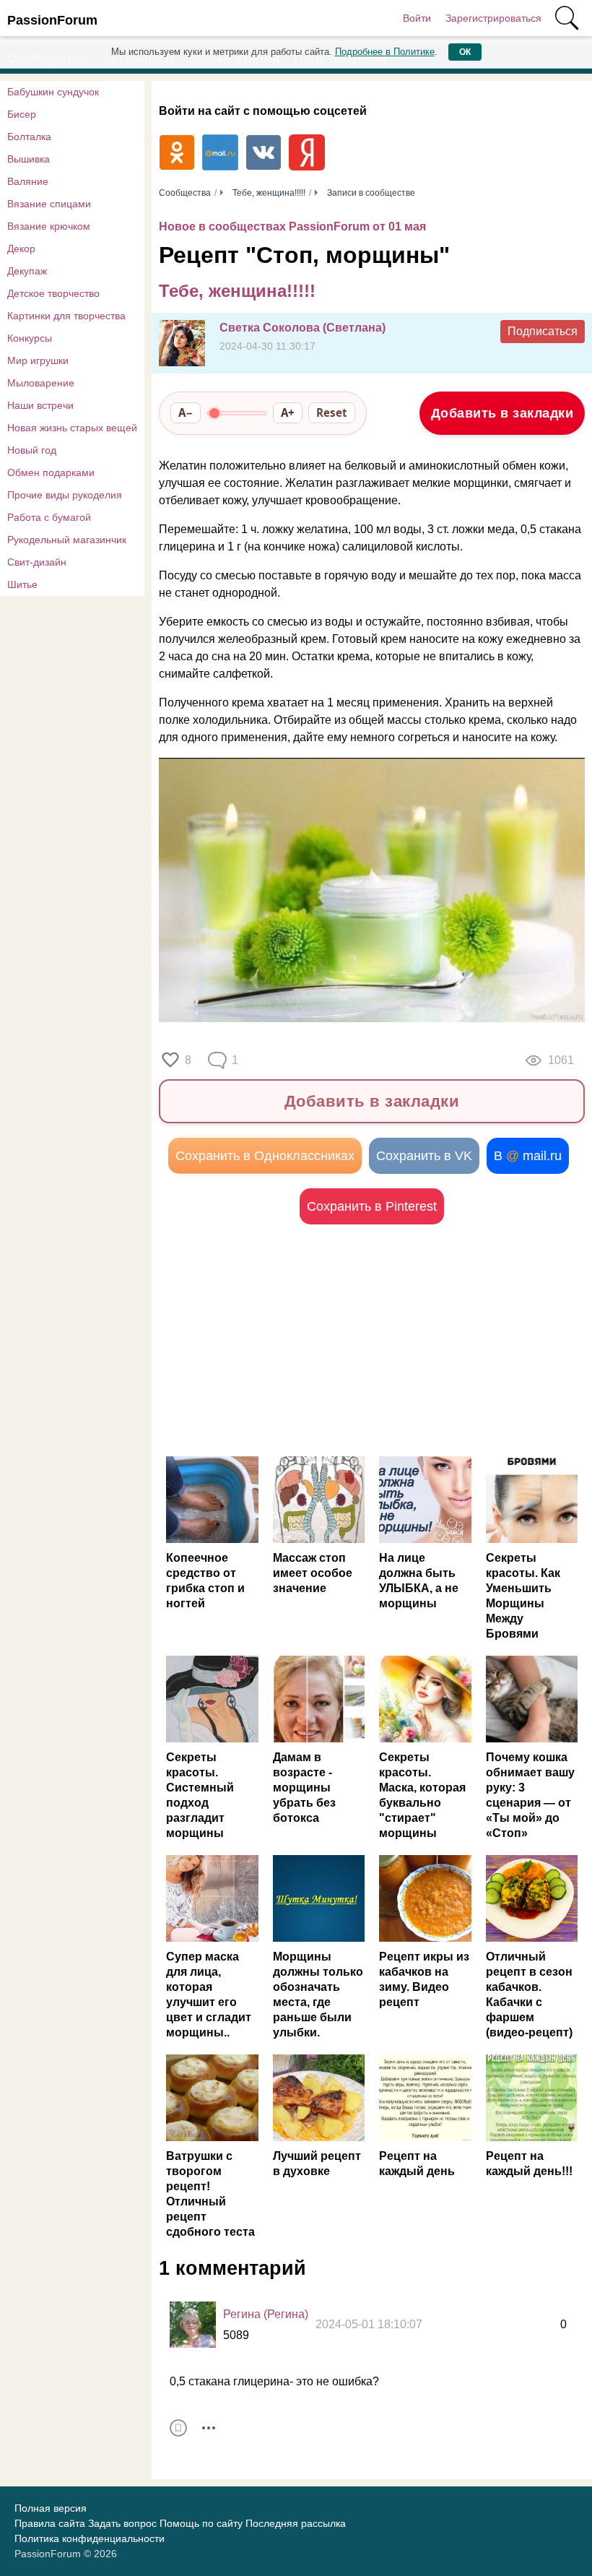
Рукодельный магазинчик (67, 540)
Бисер (22, 114)
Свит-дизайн (37, 562)
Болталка (29, 137)
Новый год (32, 450)
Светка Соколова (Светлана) (302, 328)
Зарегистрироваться (493, 18)
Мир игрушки (38, 360)
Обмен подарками (51, 472)
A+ (288, 412)
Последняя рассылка (296, 2523)
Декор (21, 248)
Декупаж (27, 271)
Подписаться (543, 331)
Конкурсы (30, 338)
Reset (332, 412)
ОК (465, 52)
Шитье (22, 584)
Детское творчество (53, 293)
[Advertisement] (372, 1340)
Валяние (28, 181)
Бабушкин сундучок (53, 92)
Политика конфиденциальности (90, 2538)
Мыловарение (41, 383)
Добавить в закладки (502, 413)
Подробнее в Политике (385, 52)
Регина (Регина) (266, 2314)
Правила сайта (50, 2523)
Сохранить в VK (424, 1156)
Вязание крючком (49, 226)
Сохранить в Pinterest (372, 1206)
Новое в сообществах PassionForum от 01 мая (292, 226)
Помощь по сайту (201, 2523)
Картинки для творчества (66, 316)
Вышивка (29, 159)
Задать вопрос (122, 2523)
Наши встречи (40, 405)
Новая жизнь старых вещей (72, 428)
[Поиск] (567, 18)
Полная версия (51, 2508)
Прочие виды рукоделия (65, 495)
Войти (417, 18)
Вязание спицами (49, 204)
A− (186, 412)
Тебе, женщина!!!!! (237, 291)
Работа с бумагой (49, 517)
